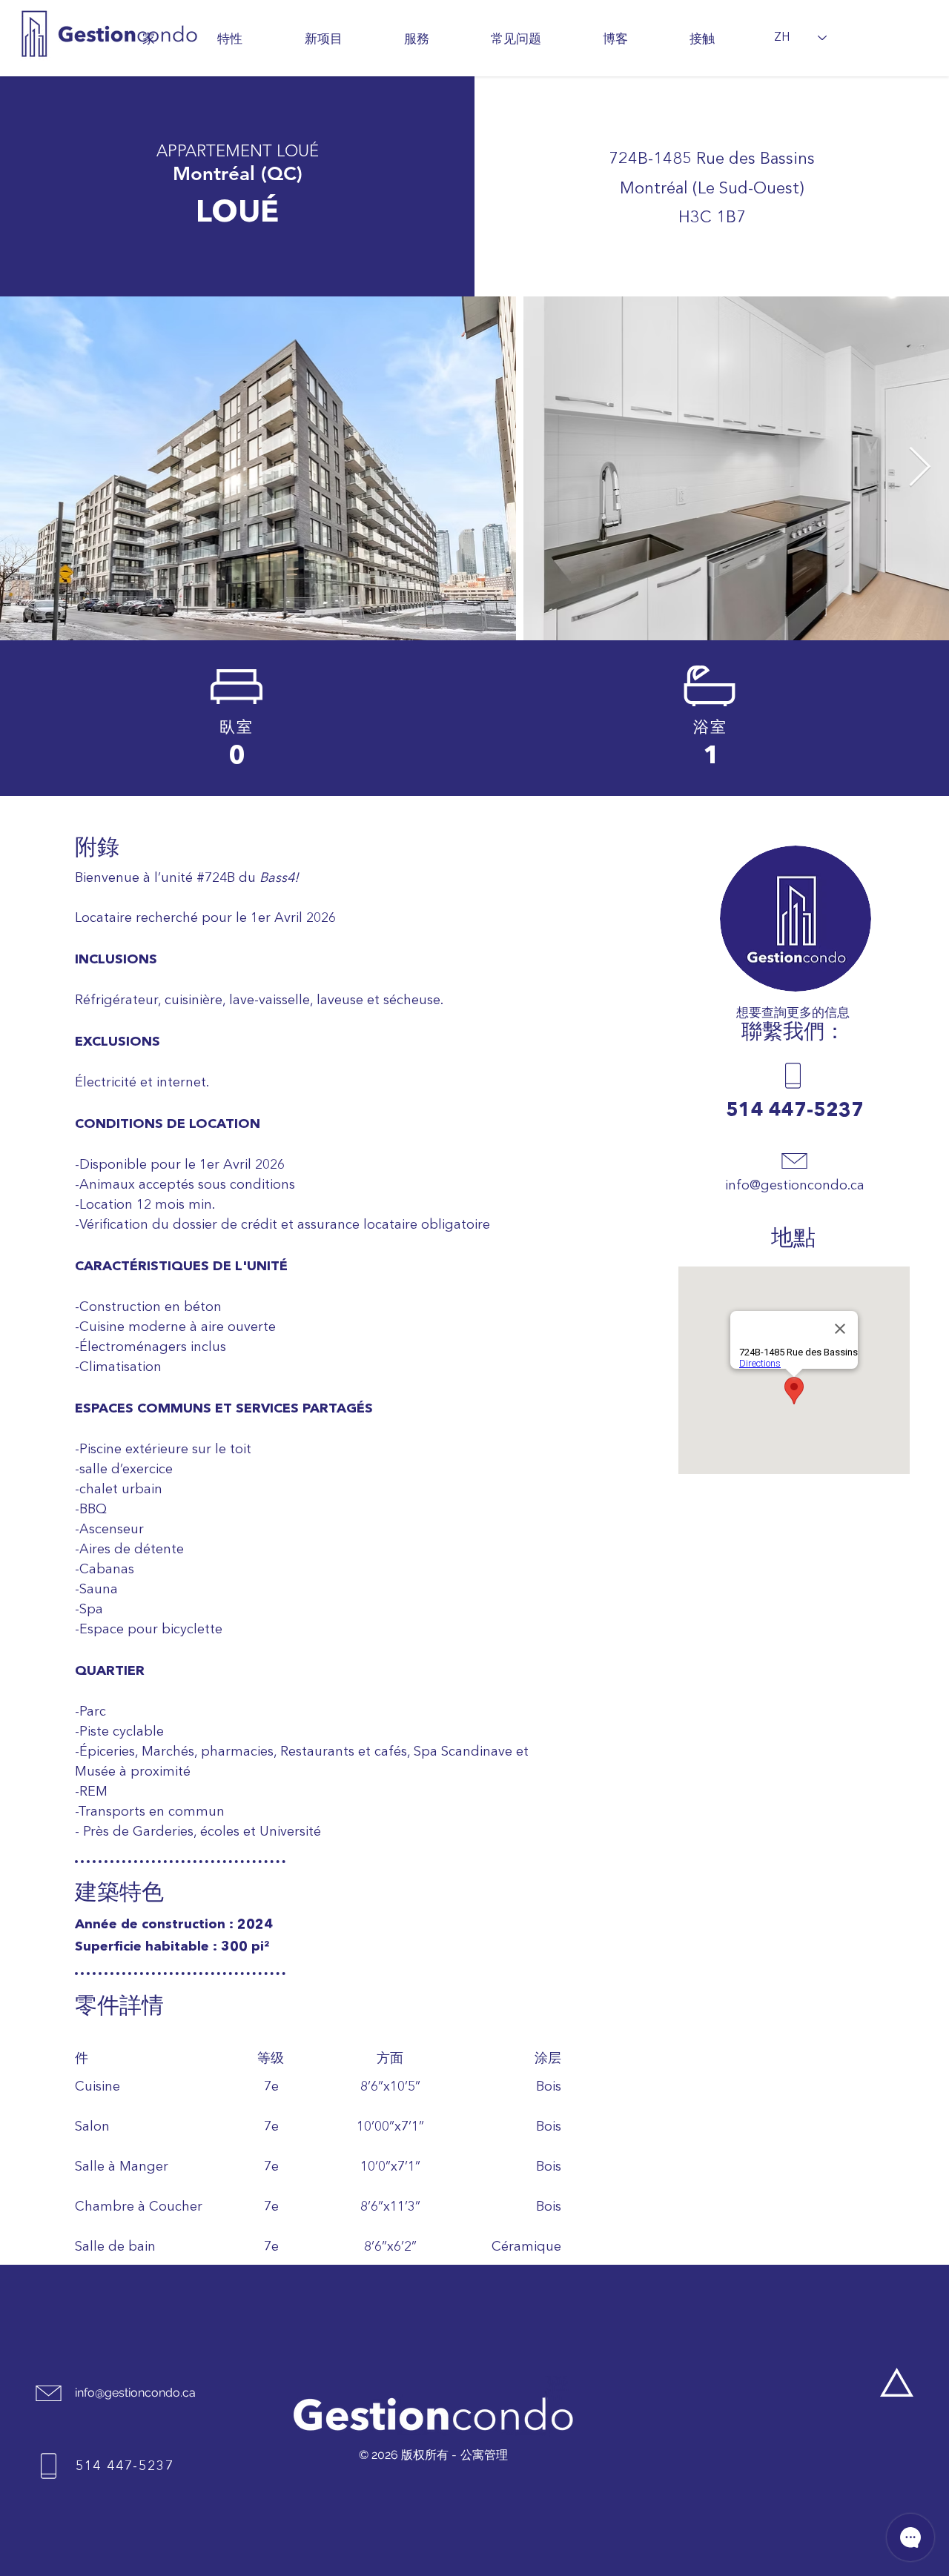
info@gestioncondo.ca (135, 2393)
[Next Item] (919, 468)
